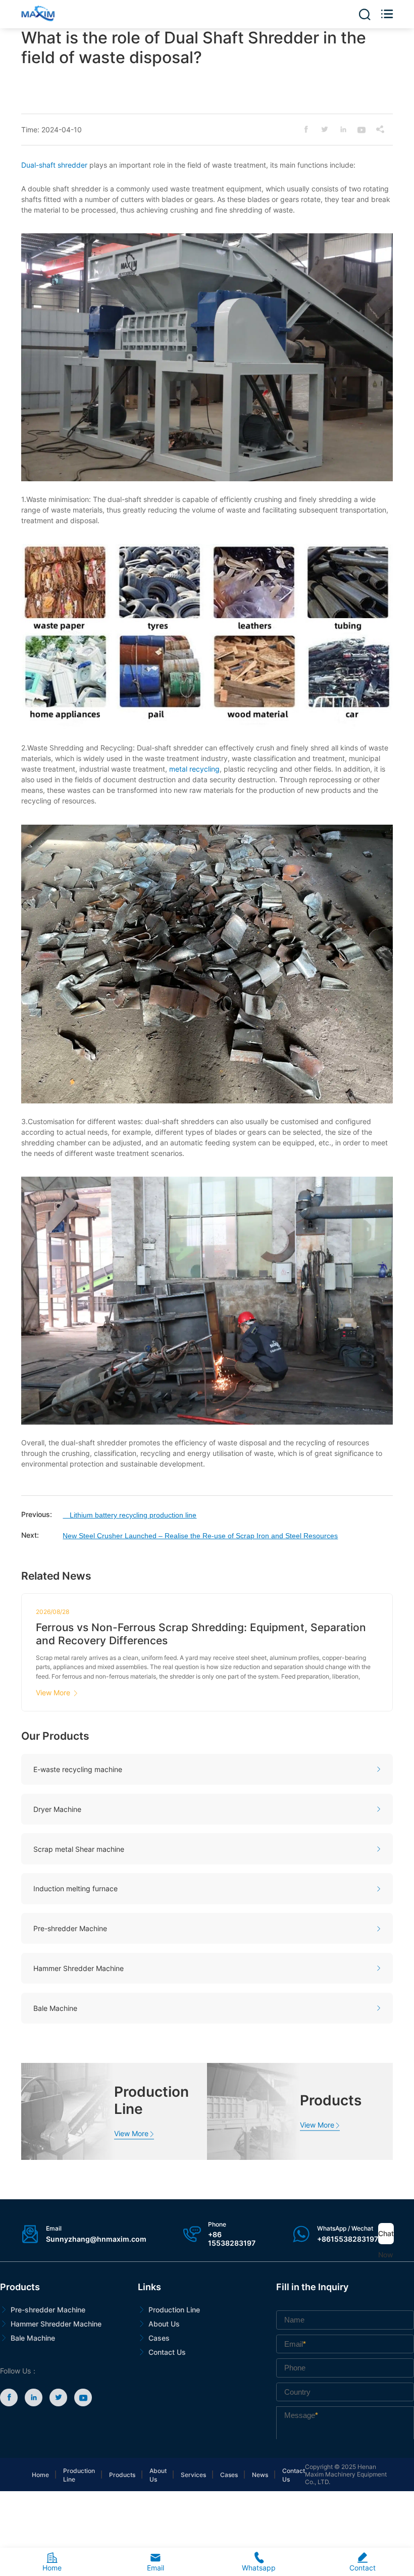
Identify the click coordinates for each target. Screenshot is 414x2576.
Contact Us (167, 2352)
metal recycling (194, 769)
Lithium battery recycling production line (130, 1515)
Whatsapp (259, 2562)
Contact (363, 2562)
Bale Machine (33, 2338)
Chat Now (386, 2237)
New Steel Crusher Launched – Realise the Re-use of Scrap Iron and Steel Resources (200, 1536)
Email (156, 2562)
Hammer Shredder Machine (56, 2324)
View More (57, 1693)
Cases (159, 2338)
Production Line (174, 2310)
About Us (164, 2324)
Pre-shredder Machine (48, 2310)
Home (40, 2475)
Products (122, 2475)
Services (193, 2475)
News (260, 2475)
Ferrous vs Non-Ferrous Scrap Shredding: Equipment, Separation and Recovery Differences (201, 1634)
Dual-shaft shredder (54, 165)
